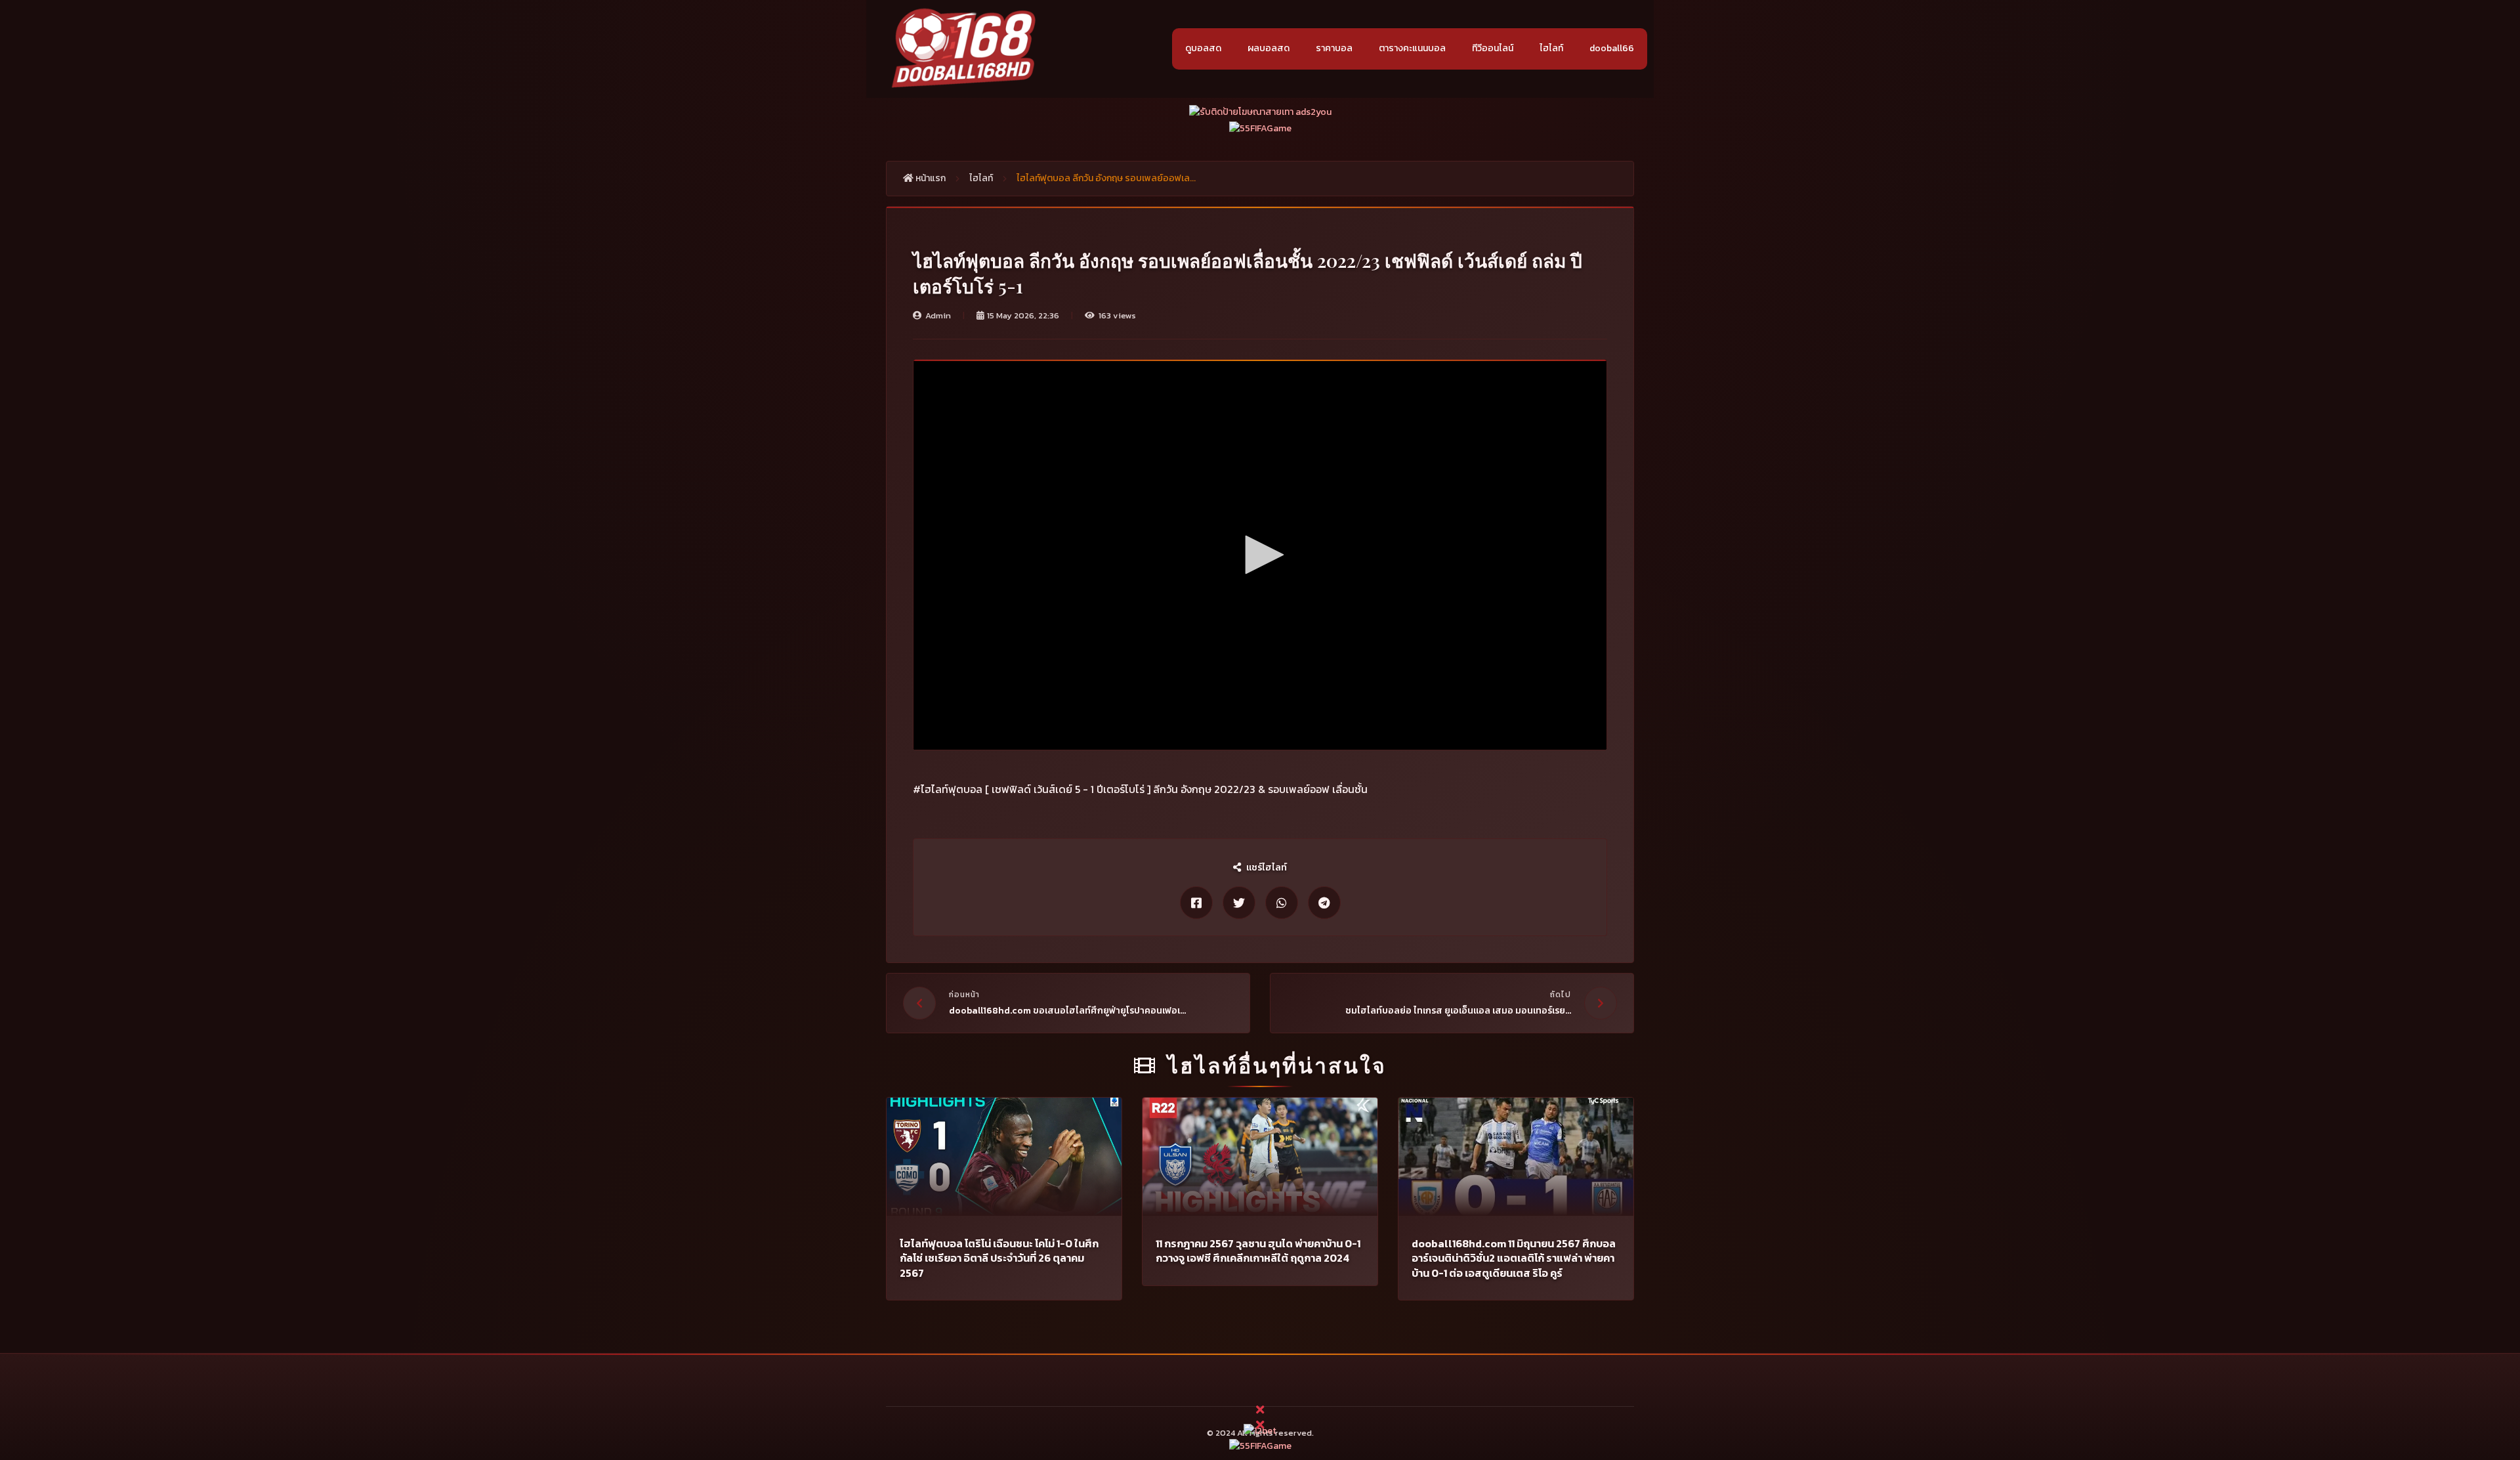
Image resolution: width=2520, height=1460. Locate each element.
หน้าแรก (930, 178)
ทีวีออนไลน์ (1493, 48)
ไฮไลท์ (1551, 48)
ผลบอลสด (1269, 48)
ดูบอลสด (1203, 48)
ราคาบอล (1334, 48)
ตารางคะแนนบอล (1412, 48)
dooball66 (1612, 48)
